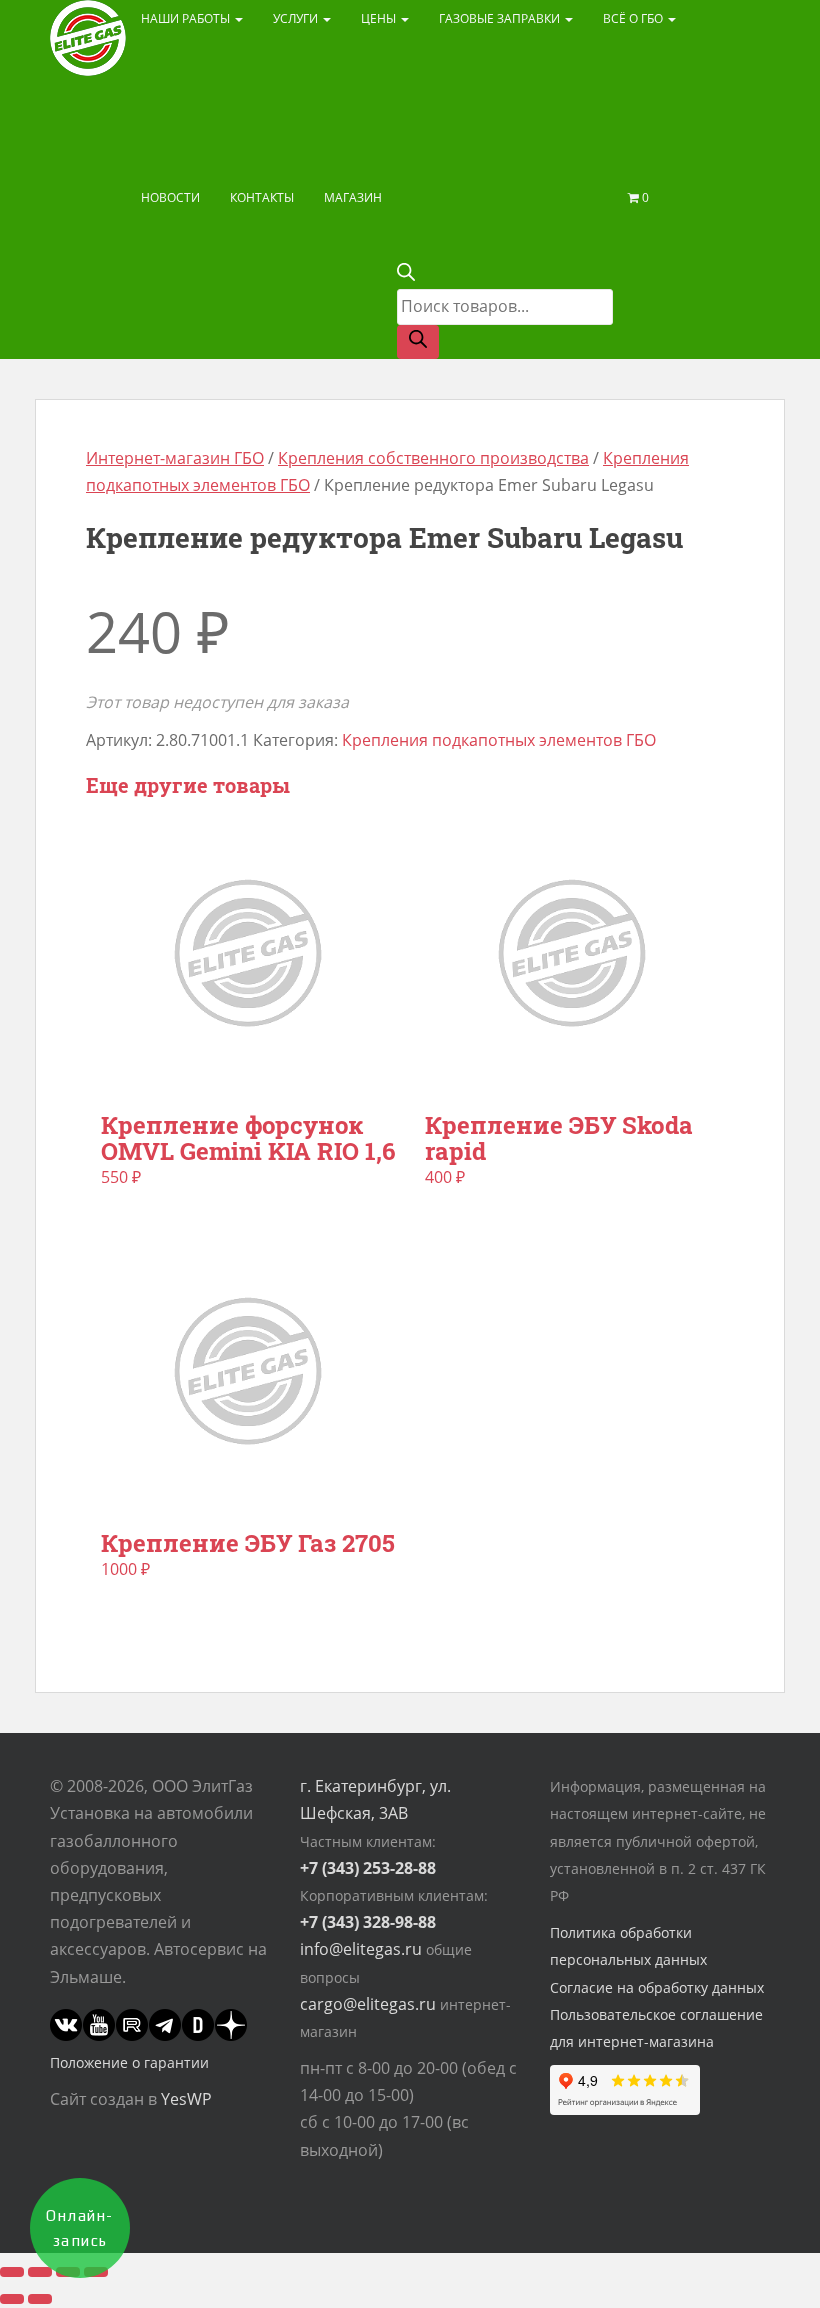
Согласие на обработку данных (657, 1987)
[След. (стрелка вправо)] (40, 2299)
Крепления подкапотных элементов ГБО (499, 740)
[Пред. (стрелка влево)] (12, 2299)
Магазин (353, 197)
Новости (170, 197)
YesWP (186, 2099)
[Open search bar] (406, 275)
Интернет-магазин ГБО (175, 458)
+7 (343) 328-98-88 (368, 1922)
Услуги (297, 18)
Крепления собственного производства (433, 458)
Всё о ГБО (634, 18)
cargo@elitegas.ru (368, 2004)
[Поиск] (418, 342)
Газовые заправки (501, 18)
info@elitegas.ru (361, 1949)
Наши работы (187, 18)
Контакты (262, 197)
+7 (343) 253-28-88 (368, 1868)
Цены (380, 18)
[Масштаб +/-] (12, 2272)
